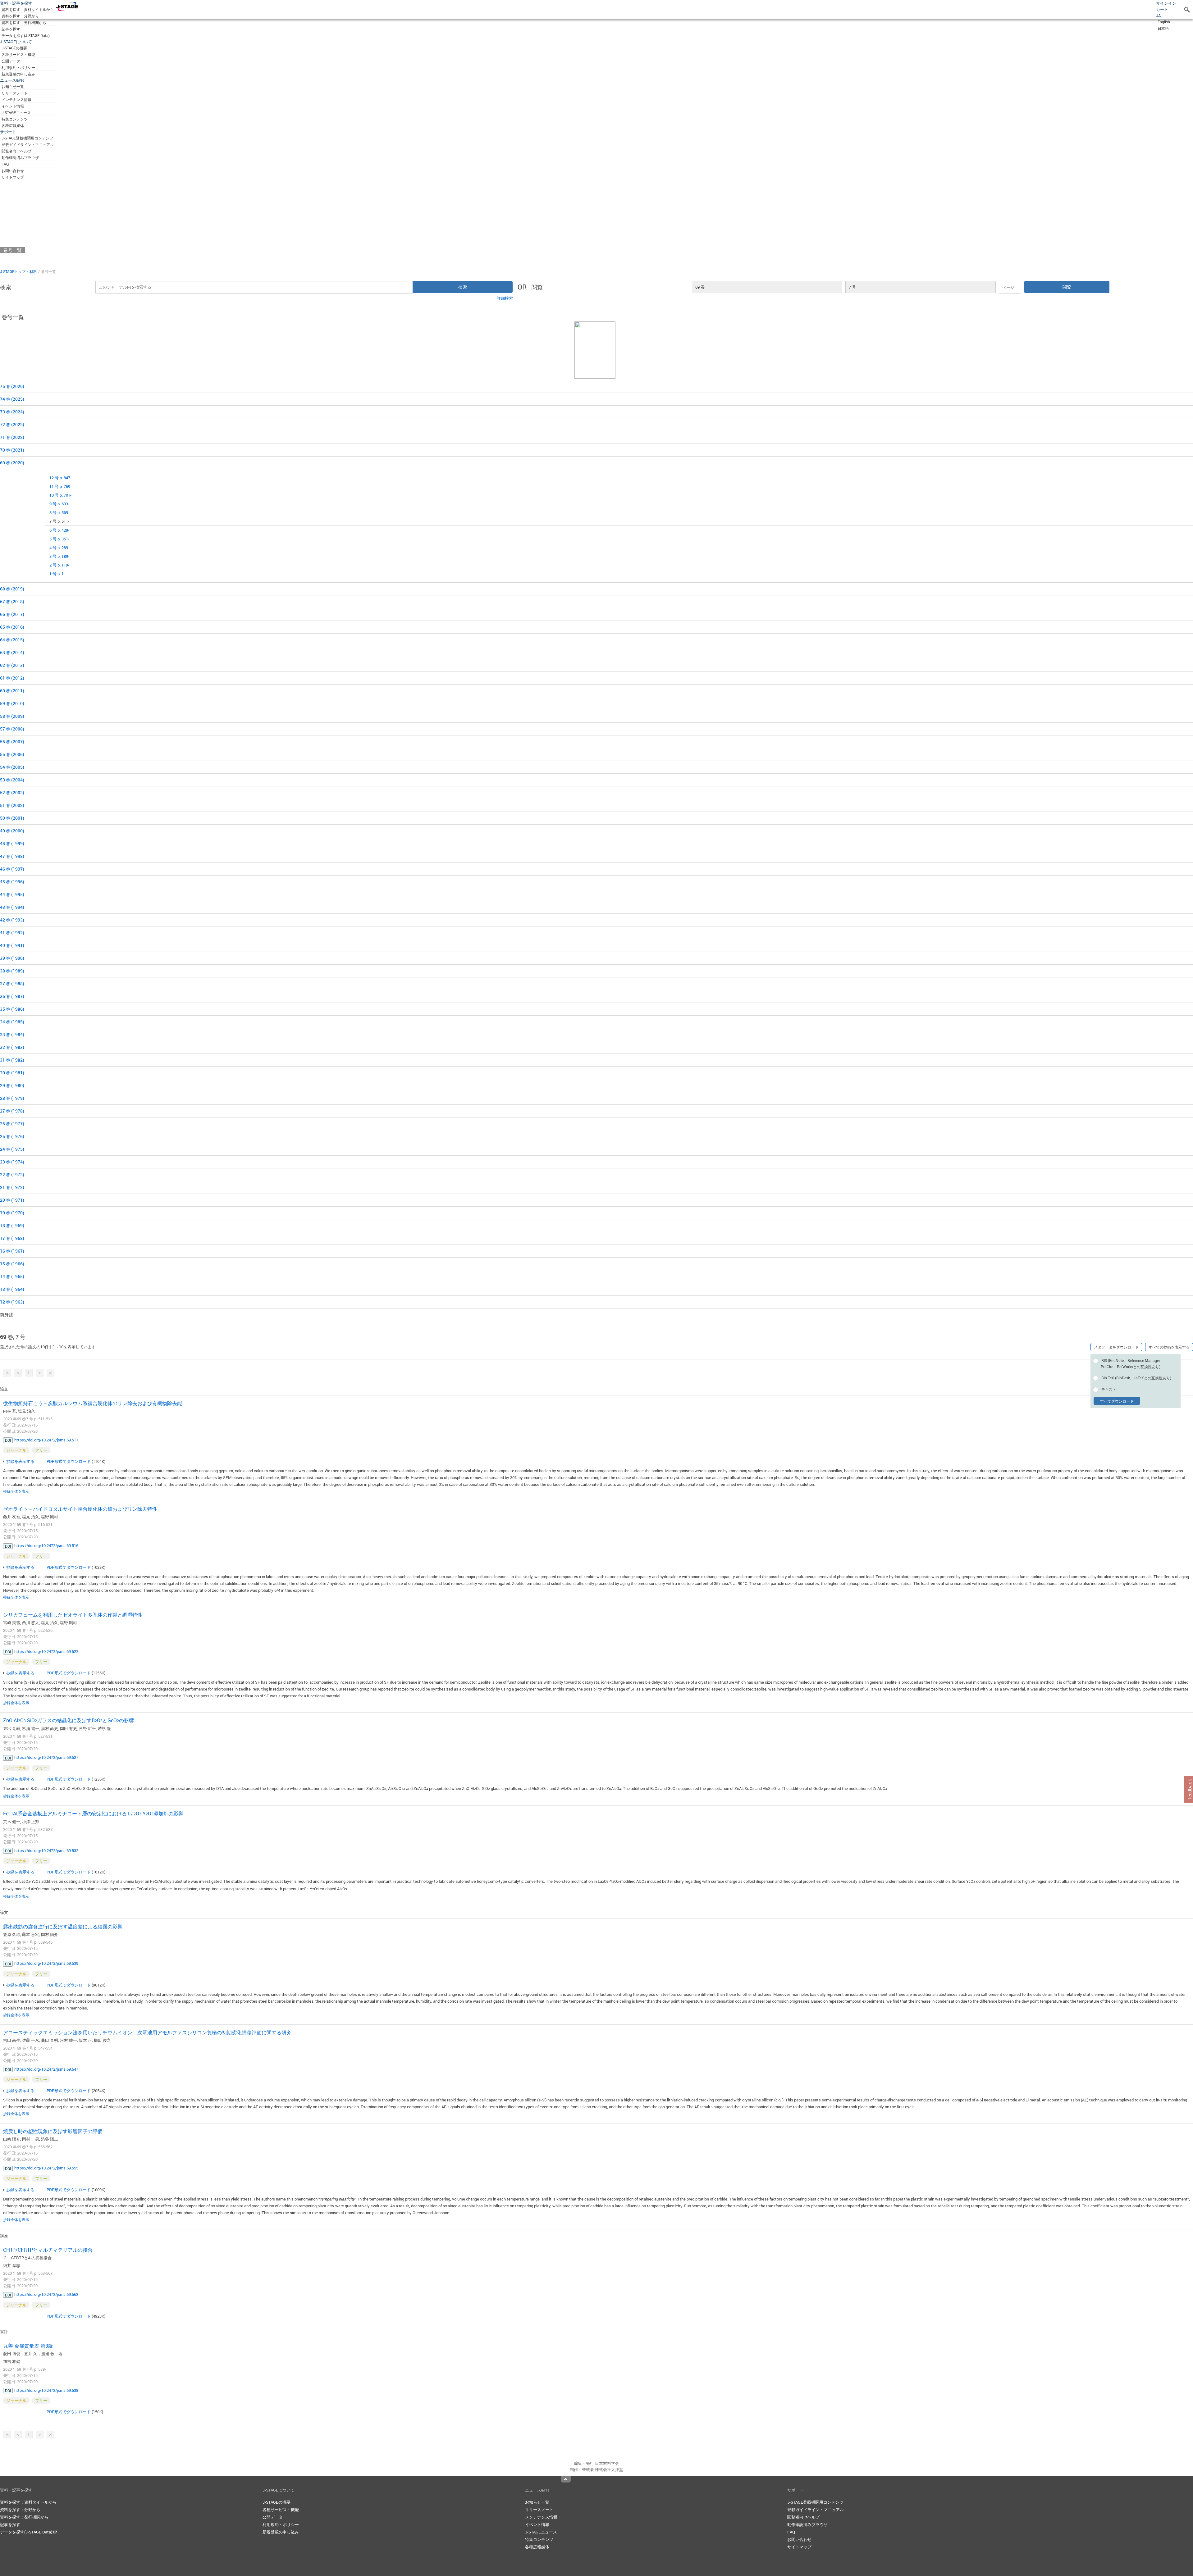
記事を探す (11, 29)
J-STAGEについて (16, 42)
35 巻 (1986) (12, 1009)
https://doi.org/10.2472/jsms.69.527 (46, 1757)
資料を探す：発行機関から (24, 22)
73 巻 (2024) (12, 412)
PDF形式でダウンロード (69, 1461)
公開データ (11, 61)
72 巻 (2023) (12, 424)
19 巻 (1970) (12, 1213)
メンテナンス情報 (16, 99)
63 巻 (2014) (12, 652)
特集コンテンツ (15, 119)
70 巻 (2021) (12, 450)
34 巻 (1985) (12, 1022)
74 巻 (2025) (12, 399)
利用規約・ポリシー (18, 67)
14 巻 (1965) (12, 1276)
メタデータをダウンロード (1116, 1347)
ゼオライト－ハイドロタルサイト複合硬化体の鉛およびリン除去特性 (80, 1509)
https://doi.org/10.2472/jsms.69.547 (46, 2069)
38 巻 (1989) (12, 971)
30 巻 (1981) (12, 1073)
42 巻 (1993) (12, 920)
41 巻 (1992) (12, 933)
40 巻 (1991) (12, 945)
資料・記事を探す (16, 3)
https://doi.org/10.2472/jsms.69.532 (46, 1850)
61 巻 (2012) (12, 678)
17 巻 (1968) (12, 1238)
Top (566, 2479)
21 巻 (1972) (12, 1187)
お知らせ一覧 (13, 86)
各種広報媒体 (13, 125)
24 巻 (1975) (12, 1149)
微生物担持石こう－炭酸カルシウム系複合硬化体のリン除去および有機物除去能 (93, 1403)
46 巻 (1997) (12, 869)
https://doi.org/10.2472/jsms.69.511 (46, 1440)
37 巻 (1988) (12, 983)
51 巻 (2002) (12, 805)
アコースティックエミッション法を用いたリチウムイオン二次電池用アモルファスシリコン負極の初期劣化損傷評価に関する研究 (147, 2032)
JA (1158, 16)
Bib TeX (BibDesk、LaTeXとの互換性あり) (1136, 1378)
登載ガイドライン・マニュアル (28, 144)
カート (1162, 9)
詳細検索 (505, 298)
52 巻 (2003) (12, 792)
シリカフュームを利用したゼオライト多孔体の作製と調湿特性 (73, 1615)
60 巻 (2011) (12, 691)
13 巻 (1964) (12, 1289)
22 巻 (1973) (12, 1174)
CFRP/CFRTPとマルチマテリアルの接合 (48, 2250)
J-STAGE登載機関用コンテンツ (27, 138)
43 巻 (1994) (12, 907)
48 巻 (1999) (12, 843)
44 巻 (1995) (12, 894)
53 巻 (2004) (12, 780)
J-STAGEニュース (16, 112)
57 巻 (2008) (12, 729)
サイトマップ (13, 177)
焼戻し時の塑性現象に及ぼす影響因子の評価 (53, 2131)
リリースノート (15, 93)
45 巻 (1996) (12, 882)
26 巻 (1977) (12, 1124)
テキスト (1109, 1389)
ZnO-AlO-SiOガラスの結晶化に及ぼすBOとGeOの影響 (69, 1720)
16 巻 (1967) (12, 1251)
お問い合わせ (13, 171)
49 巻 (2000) (12, 831)
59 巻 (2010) (12, 703)
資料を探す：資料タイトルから (28, 9)
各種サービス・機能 (18, 54)
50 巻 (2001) (12, 818)
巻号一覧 (12, 250)
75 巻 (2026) (12, 386)
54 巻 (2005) (12, 767)
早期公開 (12, 241)
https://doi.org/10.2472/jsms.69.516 (46, 1545)
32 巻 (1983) (12, 1047)
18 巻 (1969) (12, 1225)
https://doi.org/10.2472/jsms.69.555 (46, 2168)
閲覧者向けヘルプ (16, 151)
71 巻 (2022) (12, 437)
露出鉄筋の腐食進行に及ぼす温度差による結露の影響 (63, 1927)
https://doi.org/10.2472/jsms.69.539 (46, 1963)
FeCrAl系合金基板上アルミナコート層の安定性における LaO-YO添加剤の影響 (93, 1814)
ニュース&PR (12, 80)
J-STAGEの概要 (14, 48)
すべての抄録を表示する (1169, 1347)
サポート (8, 132)
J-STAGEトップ (13, 271)
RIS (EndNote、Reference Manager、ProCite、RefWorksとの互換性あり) (1132, 1363)
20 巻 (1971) (12, 1200)
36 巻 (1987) (12, 996)
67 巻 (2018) (12, 601)
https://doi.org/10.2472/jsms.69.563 (46, 2294)
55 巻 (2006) (12, 754)
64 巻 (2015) (12, 640)
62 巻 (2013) (12, 665)
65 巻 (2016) (12, 627)
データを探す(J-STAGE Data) (26, 35)
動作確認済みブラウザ (20, 157)
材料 (33, 271)
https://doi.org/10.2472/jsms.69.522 (46, 1651)
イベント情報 (13, 106)
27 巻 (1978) (12, 1111)
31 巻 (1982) (12, 1060)
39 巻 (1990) (12, 958)
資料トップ (15, 231)
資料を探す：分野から (20, 16)
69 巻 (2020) (12, 463)
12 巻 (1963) (12, 1302)
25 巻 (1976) (12, 1136)
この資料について (22, 259)
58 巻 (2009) (12, 716)
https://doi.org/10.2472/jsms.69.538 (46, 2390)
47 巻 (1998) (12, 856)
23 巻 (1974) (12, 1162)
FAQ (5, 164)
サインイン (1166, 3)
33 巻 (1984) (12, 1034)
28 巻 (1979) (12, 1098)
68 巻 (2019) (12, 589)
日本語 (1163, 28)
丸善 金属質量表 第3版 (28, 2346)
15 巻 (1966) (12, 1264)
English (1164, 22)
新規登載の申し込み (18, 74)
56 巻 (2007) (12, 742)
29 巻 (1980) (12, 1085)
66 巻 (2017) (12, 614)
